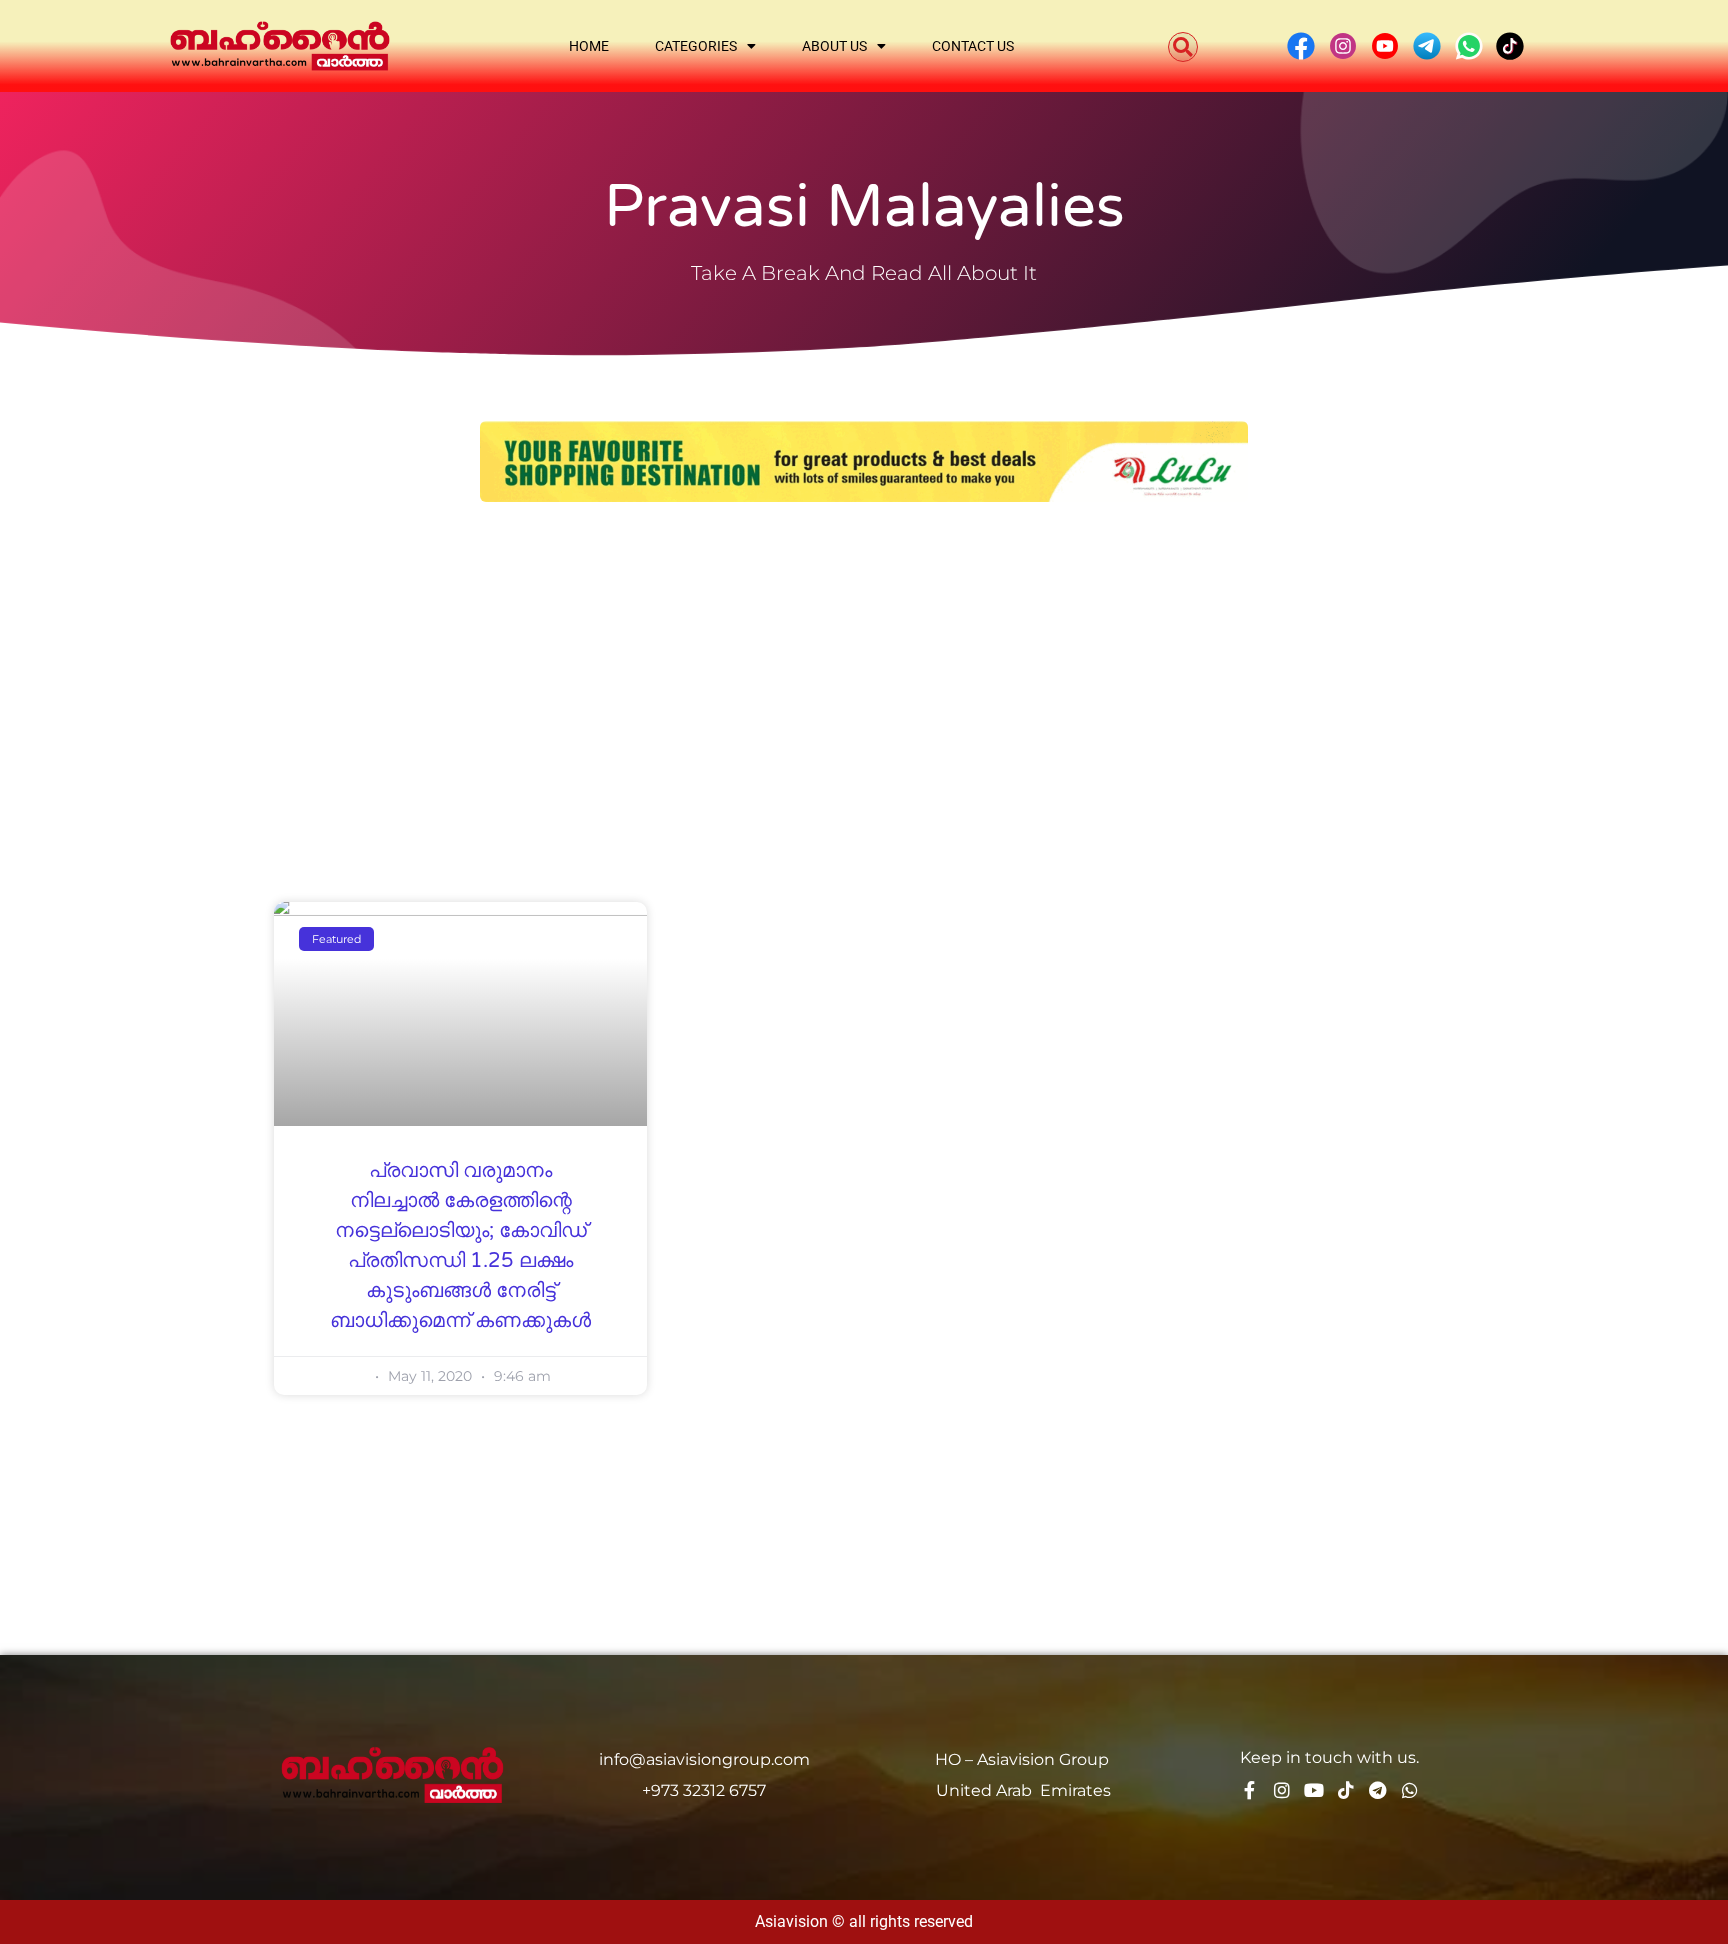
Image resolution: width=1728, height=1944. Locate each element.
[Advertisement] (864, 672)
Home (589, 46)
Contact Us (973, 46)
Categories (696, 46)
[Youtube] (1314, 1790)
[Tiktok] (1346, 1790)
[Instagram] (1282, 1790)
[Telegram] (1378, 1790)
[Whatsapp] (1410, 1790)
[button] (1183, 47)
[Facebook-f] (1250, 1790)
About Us (834, 46)
